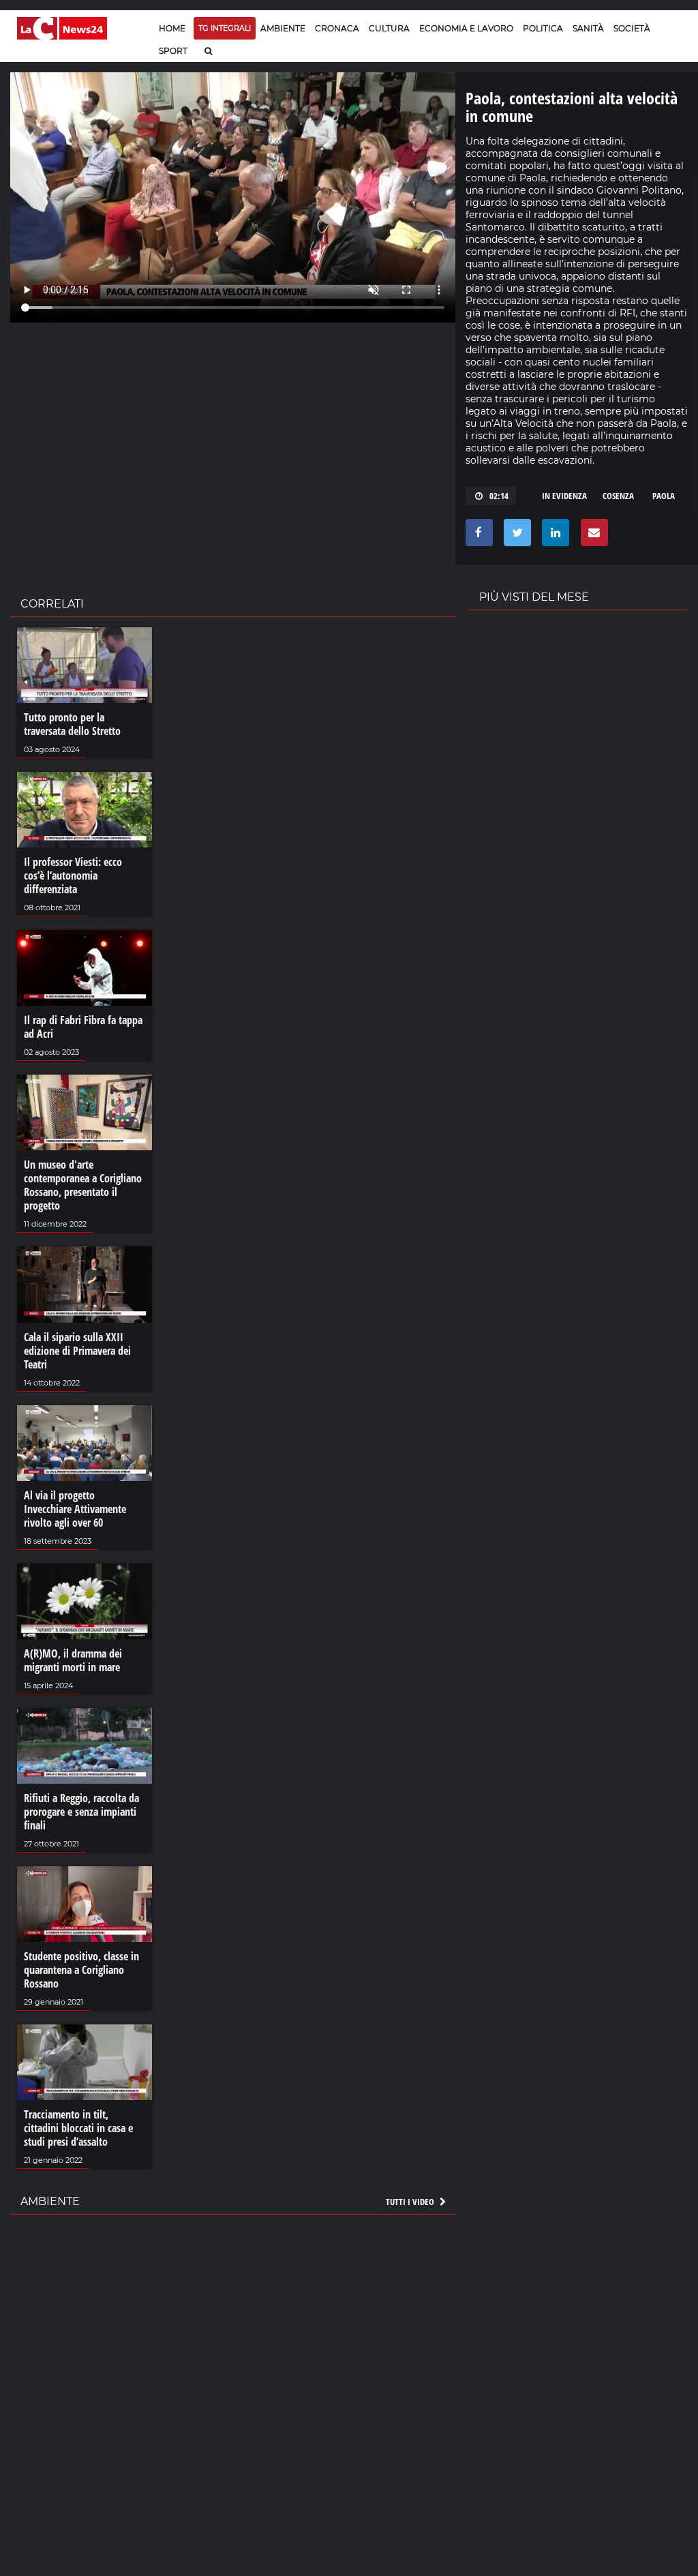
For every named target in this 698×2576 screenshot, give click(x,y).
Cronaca (337, 28)
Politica (543, 28)
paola (664, 496)
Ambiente (283, 28)
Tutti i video (411, 2202)
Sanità (588, 28)
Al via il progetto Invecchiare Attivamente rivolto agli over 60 (75, 1509)
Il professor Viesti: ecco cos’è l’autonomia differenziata (73, 875)
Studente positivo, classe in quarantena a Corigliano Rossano (81, 1970)
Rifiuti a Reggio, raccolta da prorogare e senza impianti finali (81, 1812)
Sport (173, 51)
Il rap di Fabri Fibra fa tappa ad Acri (83, 1027)
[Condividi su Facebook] (477, 536)
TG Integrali (225, 28)
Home (172, 28)
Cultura (389, 28)
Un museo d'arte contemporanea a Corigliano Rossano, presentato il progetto (83, 1185)
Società (632, 28)
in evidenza (564, 496)
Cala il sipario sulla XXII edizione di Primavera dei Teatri (77, 1351)
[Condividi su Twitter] (515, 536)
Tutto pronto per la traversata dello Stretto (72, 724)
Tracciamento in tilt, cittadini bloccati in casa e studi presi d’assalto (78, 2128)
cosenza (618, 496)
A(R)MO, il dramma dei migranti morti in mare (73, 1660)
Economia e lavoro (466, 28)
